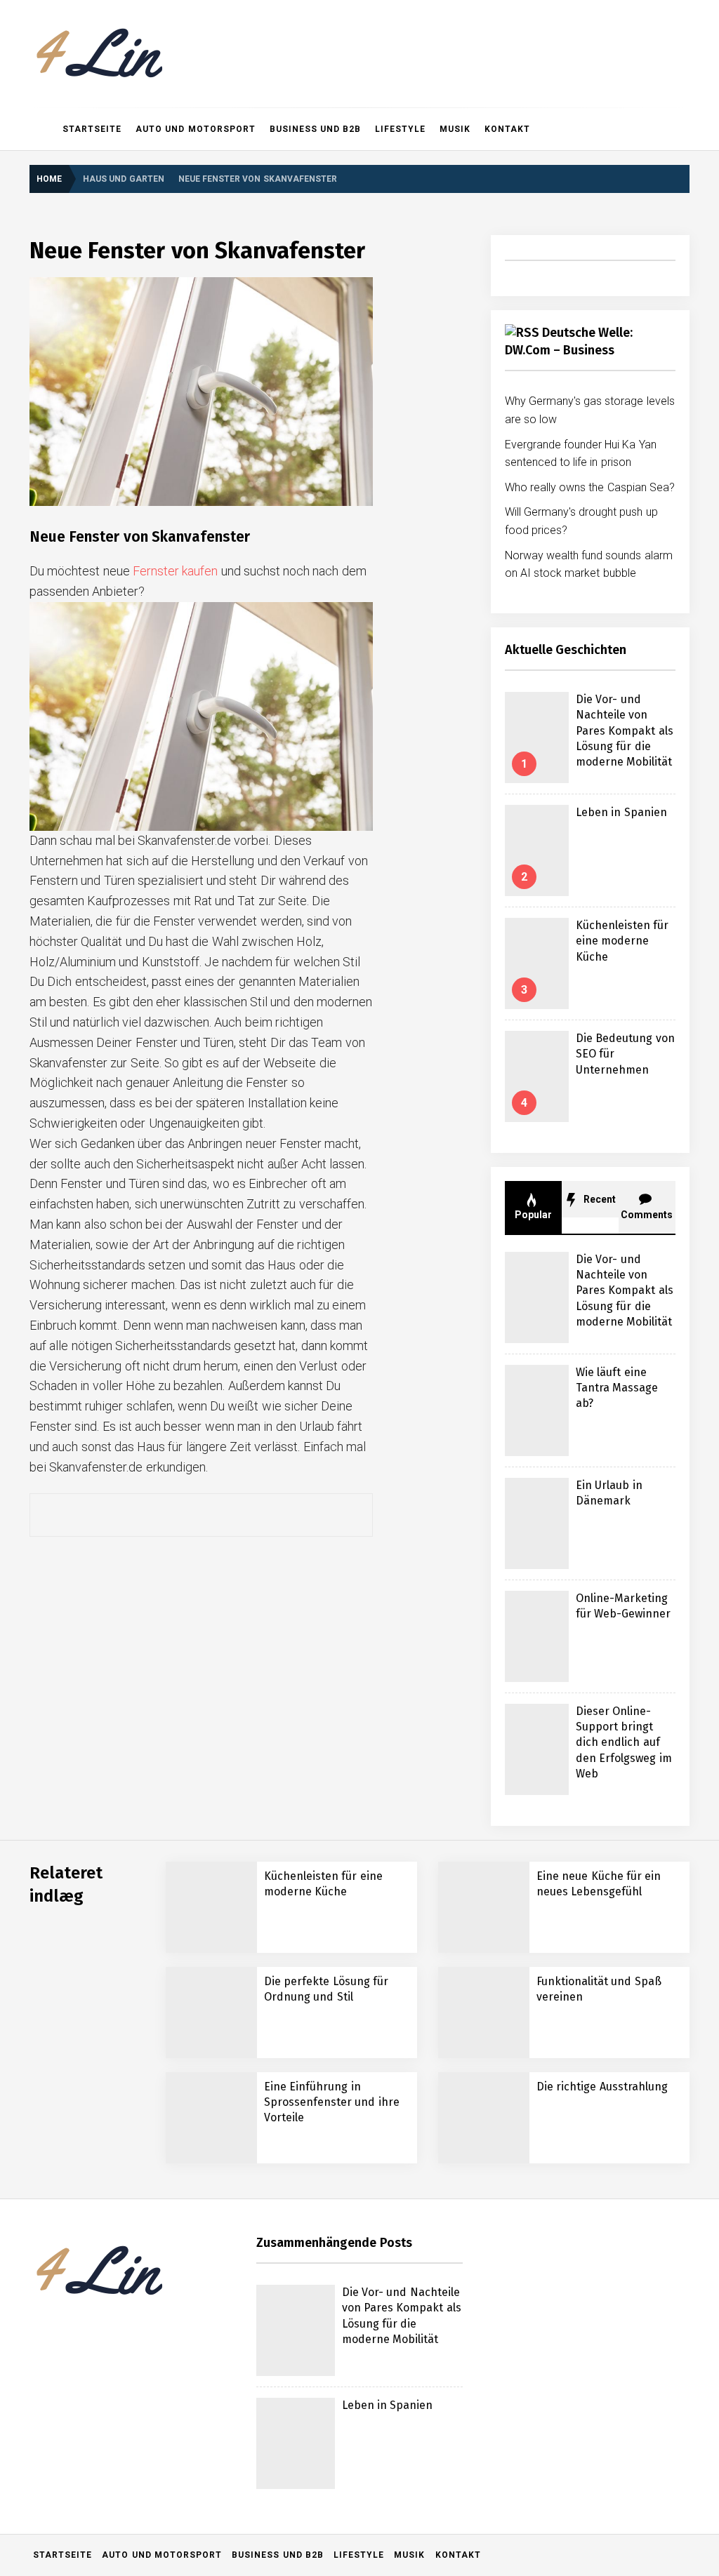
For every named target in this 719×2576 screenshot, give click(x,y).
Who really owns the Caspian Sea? (590, 487)
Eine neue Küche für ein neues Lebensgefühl (203, 2260)
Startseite (92, 129)
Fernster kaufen (175, 571)
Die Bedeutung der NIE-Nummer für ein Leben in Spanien (230, 2204)
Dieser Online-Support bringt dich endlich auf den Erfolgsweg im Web (624, 1743)
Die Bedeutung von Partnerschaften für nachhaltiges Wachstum (242, 2541)
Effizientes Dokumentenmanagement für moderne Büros (227, 2428)
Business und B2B (316, 129)
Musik (455, 129)
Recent (599, 1199)
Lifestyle (400, 129)
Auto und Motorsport (196, 129)
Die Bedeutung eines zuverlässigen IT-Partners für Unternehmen (245, 2372)
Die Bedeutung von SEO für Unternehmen (196, 2148)
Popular (533, 1215)
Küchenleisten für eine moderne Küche (622, 941)
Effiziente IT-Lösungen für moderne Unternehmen (213, 2316)
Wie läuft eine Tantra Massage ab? (617, 1388)
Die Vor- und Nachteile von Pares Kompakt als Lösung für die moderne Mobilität (625, 731)
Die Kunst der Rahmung (158, 2484)
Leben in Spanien (621, 812)
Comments (647, 1215)
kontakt (507, 129)
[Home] (42, 129)
